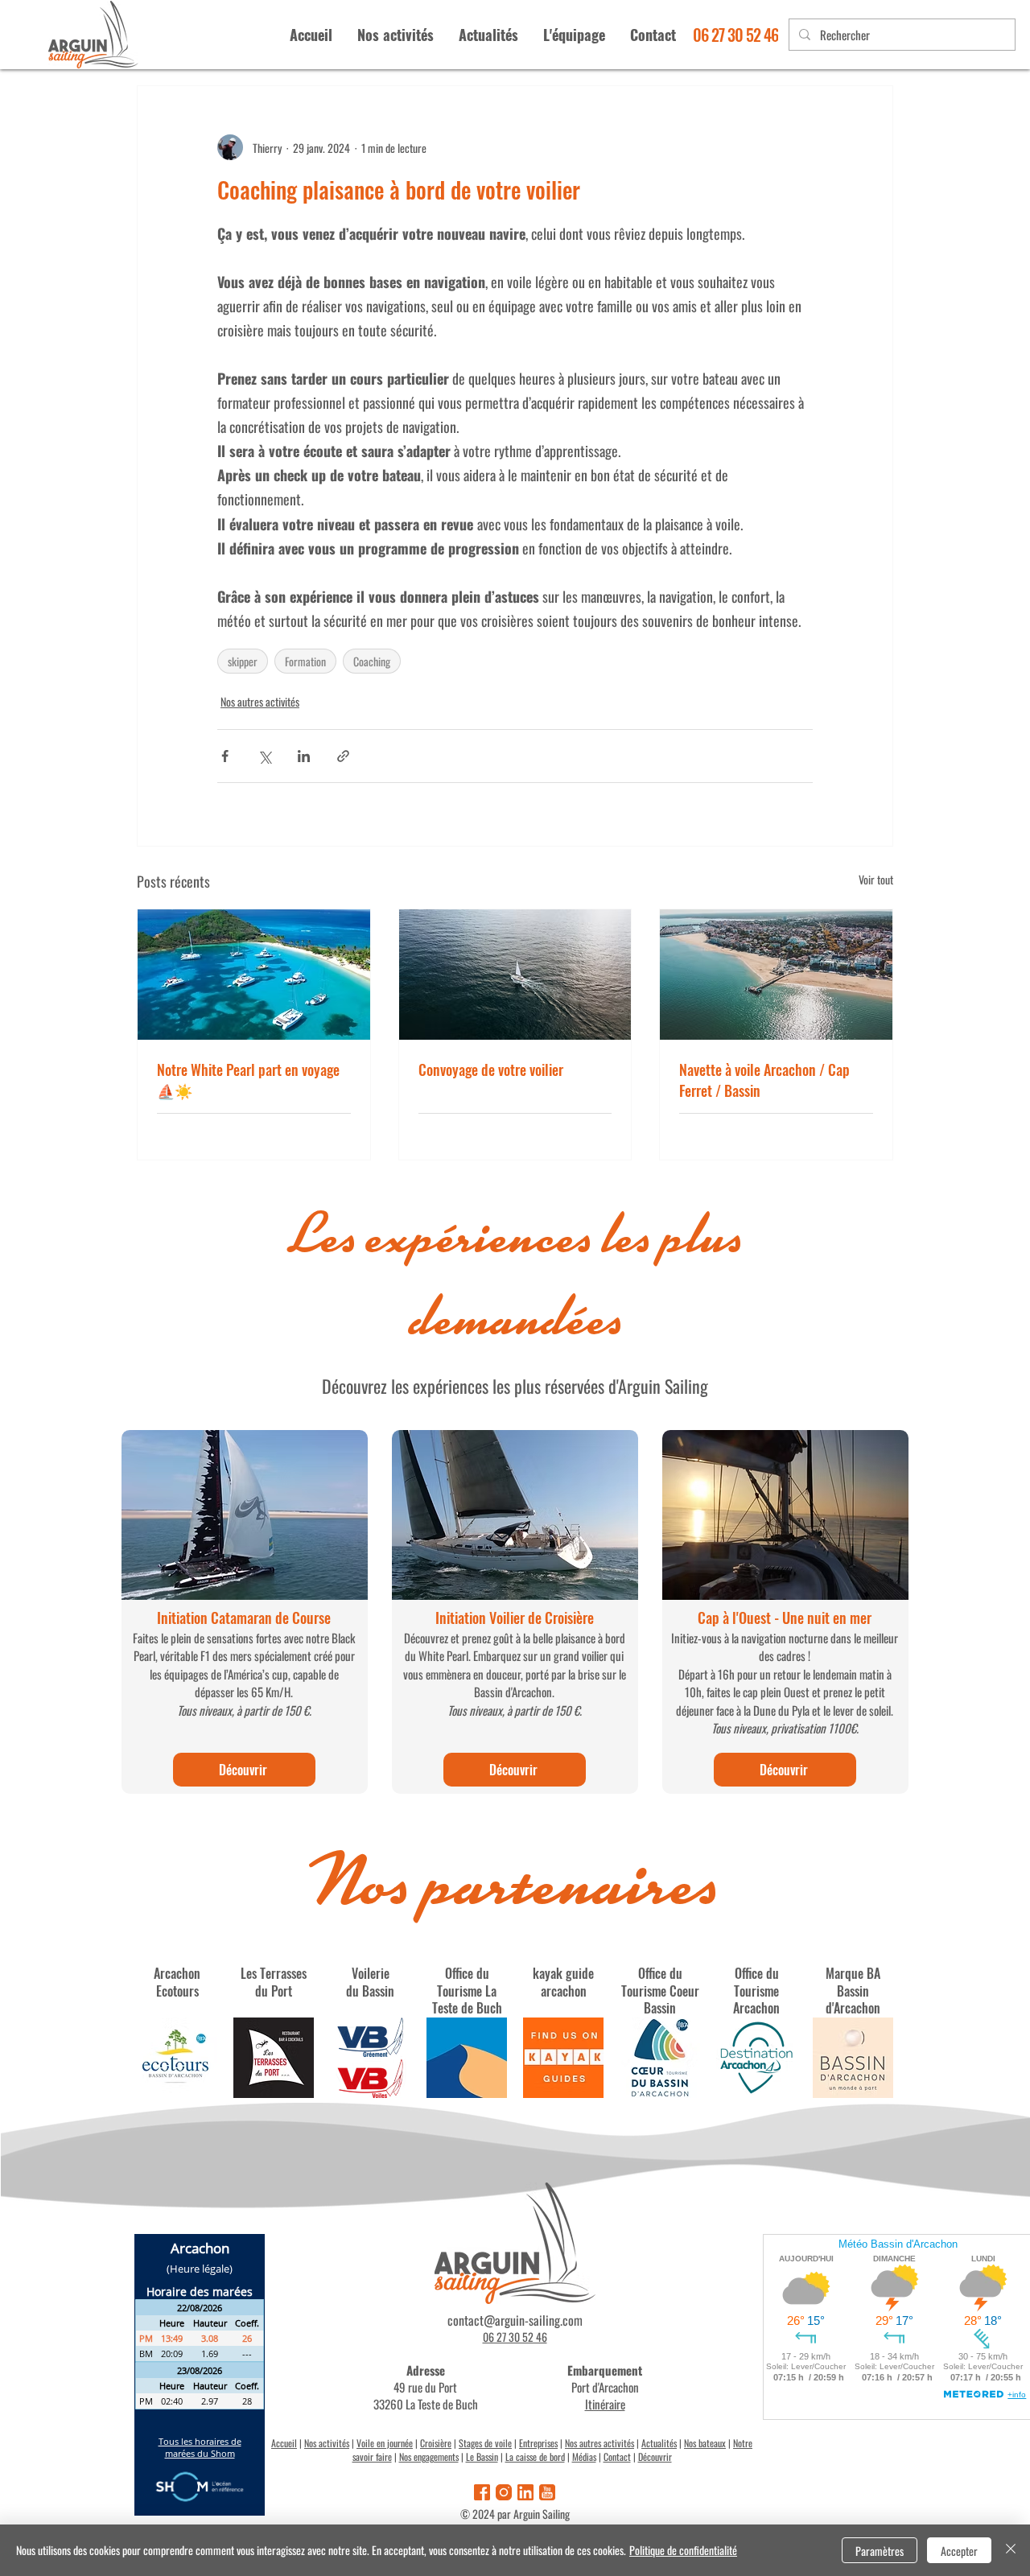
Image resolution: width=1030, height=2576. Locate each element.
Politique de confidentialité (683, 2550)
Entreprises (538, 2443)
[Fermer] (1011, 2550)
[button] (574, 35)
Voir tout (876, 879)
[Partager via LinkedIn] (304, 756)
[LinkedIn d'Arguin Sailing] (525, 2492)
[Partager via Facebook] (225, 756)
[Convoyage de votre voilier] (515, 975)
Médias (584, 2456)
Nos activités (327, 2443)
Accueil (284, 2443)
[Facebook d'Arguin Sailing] (482, 2492)
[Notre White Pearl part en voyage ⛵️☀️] (254, 975)
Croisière (436, 2443)
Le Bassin (482, 2456)
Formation (305, 661)
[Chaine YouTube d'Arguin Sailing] (547, 2492)
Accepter (959, 2551)
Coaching (372, 661)
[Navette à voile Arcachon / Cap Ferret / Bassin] (776, 975)
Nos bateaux (705, 2443)
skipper (243, 661)
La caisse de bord (535, 2456)
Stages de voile (485, 2443)
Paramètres (880, 2551)
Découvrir (655, 2456)
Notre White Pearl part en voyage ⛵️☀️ (248, 1080)
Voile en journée (385, 2443)
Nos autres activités (260, 701)
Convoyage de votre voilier (491, 1070)
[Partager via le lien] (343, 756)
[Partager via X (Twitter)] (264, 756)
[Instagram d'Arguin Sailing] (504, 2492)
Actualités (659, 2443)
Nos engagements (429, 2456)
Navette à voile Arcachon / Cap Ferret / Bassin (764, 1080)
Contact (617, 2456)
